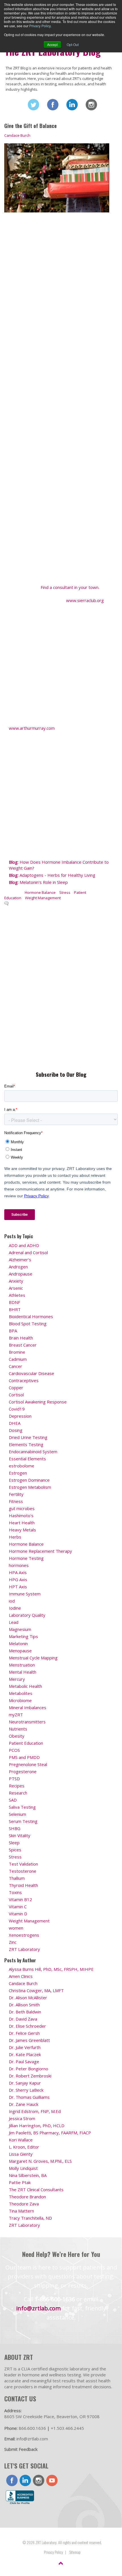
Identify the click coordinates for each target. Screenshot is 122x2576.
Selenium (17, 1814)
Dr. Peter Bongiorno (29, 2069)
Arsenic (16, 1288)
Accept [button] (52, 45)
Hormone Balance (40, 892)
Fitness (16, 1501)
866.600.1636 (32, 2428)
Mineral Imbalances (28, 1707)
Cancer (15, 1366)
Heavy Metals (22, 1530)
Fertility (16, 1494)
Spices (15, 1850)
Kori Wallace (21, 2140)
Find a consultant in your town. (70, 587)
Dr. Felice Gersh (24, 2033)
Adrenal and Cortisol (28, 1252)
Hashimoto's (21, 1516)
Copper (16, 1388)
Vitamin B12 (20, 1899)
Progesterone (23, 1771)
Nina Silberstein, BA (28, 2175)
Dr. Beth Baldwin (25, 2012)
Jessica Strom (22, 2118)
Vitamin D (18, 1914)
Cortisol (16, 1395)
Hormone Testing (26, 1558)
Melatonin (18, 1643)
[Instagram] (91, 105)
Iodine (15, 1608)
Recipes (17, 1786)
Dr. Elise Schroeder (27, 2026)
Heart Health (22, 1523)
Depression (20, 1416)
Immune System (25, 1594)
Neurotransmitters (27, 1722)
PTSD (14, 1779)
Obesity (17, 1736)
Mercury (17, 1679)
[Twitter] (33, 105)
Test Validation (23, 1864)
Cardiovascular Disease (31, 1373)
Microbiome (20, 1700)
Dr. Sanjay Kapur (25, 2083)
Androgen (18, 1267)
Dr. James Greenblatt (29, 2040)
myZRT (16, 1715)
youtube (52, 2480)
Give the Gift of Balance (30, 126)
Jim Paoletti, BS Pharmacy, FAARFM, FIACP (50, 2133)
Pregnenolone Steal (28, 1764)
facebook (12, 2480)
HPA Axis (18, 1572)
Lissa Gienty (21, 2154)
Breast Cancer (23, 1345)
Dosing (16, 1430)
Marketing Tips (23, 1636)
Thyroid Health (23, 1885)
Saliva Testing (22, 1807)
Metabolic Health (25, 1686)
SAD (13, 1800)
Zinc (13, 1942)
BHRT (15, 1309)
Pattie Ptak (20, 2182)
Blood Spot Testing (28, 1324)
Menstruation (22, 1665)
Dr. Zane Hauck (24, 2104)
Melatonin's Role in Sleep (38, 882)
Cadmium (18, 1359)
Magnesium (20, 1629)
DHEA (15, 1423)
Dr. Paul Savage (24, 2062)
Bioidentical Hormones (31, 1316)
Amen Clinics (21, 1976)
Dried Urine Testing (28, 1437)
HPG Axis (18, 1579)
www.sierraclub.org (85, 600)
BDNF (14, 1302)
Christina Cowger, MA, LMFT (36, 1990)
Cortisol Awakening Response (38, 1402)
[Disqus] (57, 987)
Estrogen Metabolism (30, 1487)
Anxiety (16, 1281)
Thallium (17, 1878)
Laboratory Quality (27, 1615)
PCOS (14, 1750)
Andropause (21, 1274)
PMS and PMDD (24, 1757)
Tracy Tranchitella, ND (30, 2218)
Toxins (15, 1892)
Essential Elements (27, 1459)
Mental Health (23, 1672)
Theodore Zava (24, 2204)
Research (18, 1793)
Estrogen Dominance (29, 1480)
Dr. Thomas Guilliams (29, 2097)
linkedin (25, 2480)
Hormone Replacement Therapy (40, 1551)
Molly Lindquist (23, 2168)
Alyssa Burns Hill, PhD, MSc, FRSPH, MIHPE (51, 1969)
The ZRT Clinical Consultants (36, 2190)
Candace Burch (17, 135)
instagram (39, 2480)
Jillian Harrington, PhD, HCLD (37, 2126)
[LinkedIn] (72, 105)
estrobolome (22, 1466)
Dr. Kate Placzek (25, 2054)
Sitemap (75, 2552)
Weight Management (43, 898)
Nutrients (18, 1729)
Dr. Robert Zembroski (30, 2076)
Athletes (17, 1295)
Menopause (20, 1651)
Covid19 (17, 1409)
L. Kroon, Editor (24, 2147)
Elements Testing (26, 1444)
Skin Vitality (20, 1835)
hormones (19, 1565)
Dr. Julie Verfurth (25, 2047)
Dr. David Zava (23, 2019)
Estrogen (18, 1473)
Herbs (15, 1537)
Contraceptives (24, 1380)
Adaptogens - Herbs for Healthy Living (52, 875)
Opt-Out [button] (73, 45)
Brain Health (21, 1338)
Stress (65, 892)
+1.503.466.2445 (67, 2428)
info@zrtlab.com (38, 2308)
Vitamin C (18, 1907)
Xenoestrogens (24, 1935)
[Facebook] (53, 105)
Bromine (17, 1352)
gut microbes (22, 1508)
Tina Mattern (21, 2211)
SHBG (15, 1828)
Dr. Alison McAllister (28, 1998)
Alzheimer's (20, 1260)
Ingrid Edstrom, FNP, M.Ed (35, 2111)
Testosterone (23, 1871)
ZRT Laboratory (24, 1949)
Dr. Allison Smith (24, 2005)
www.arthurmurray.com (32, 728)
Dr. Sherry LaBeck (26, 2090)
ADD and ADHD (24, 1245)
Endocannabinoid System (33, 1452)
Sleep (14, 1843)
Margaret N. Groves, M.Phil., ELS (40, 2161)
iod (12, 1601)
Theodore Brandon (27, 2197)
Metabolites (21, 1693)
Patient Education (26, 1743)
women (16, 1928)
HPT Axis (18, 1587)
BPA (13, 1331)
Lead (14, 1622)
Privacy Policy (40, 26)
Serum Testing (23, 1821)
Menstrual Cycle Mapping (33, 1658)
